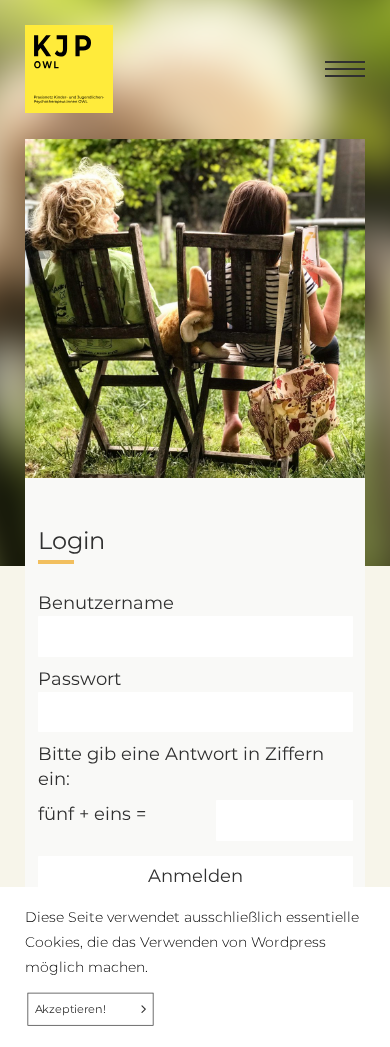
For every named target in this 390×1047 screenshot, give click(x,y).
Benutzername (106, 603)
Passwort (79, 679)
